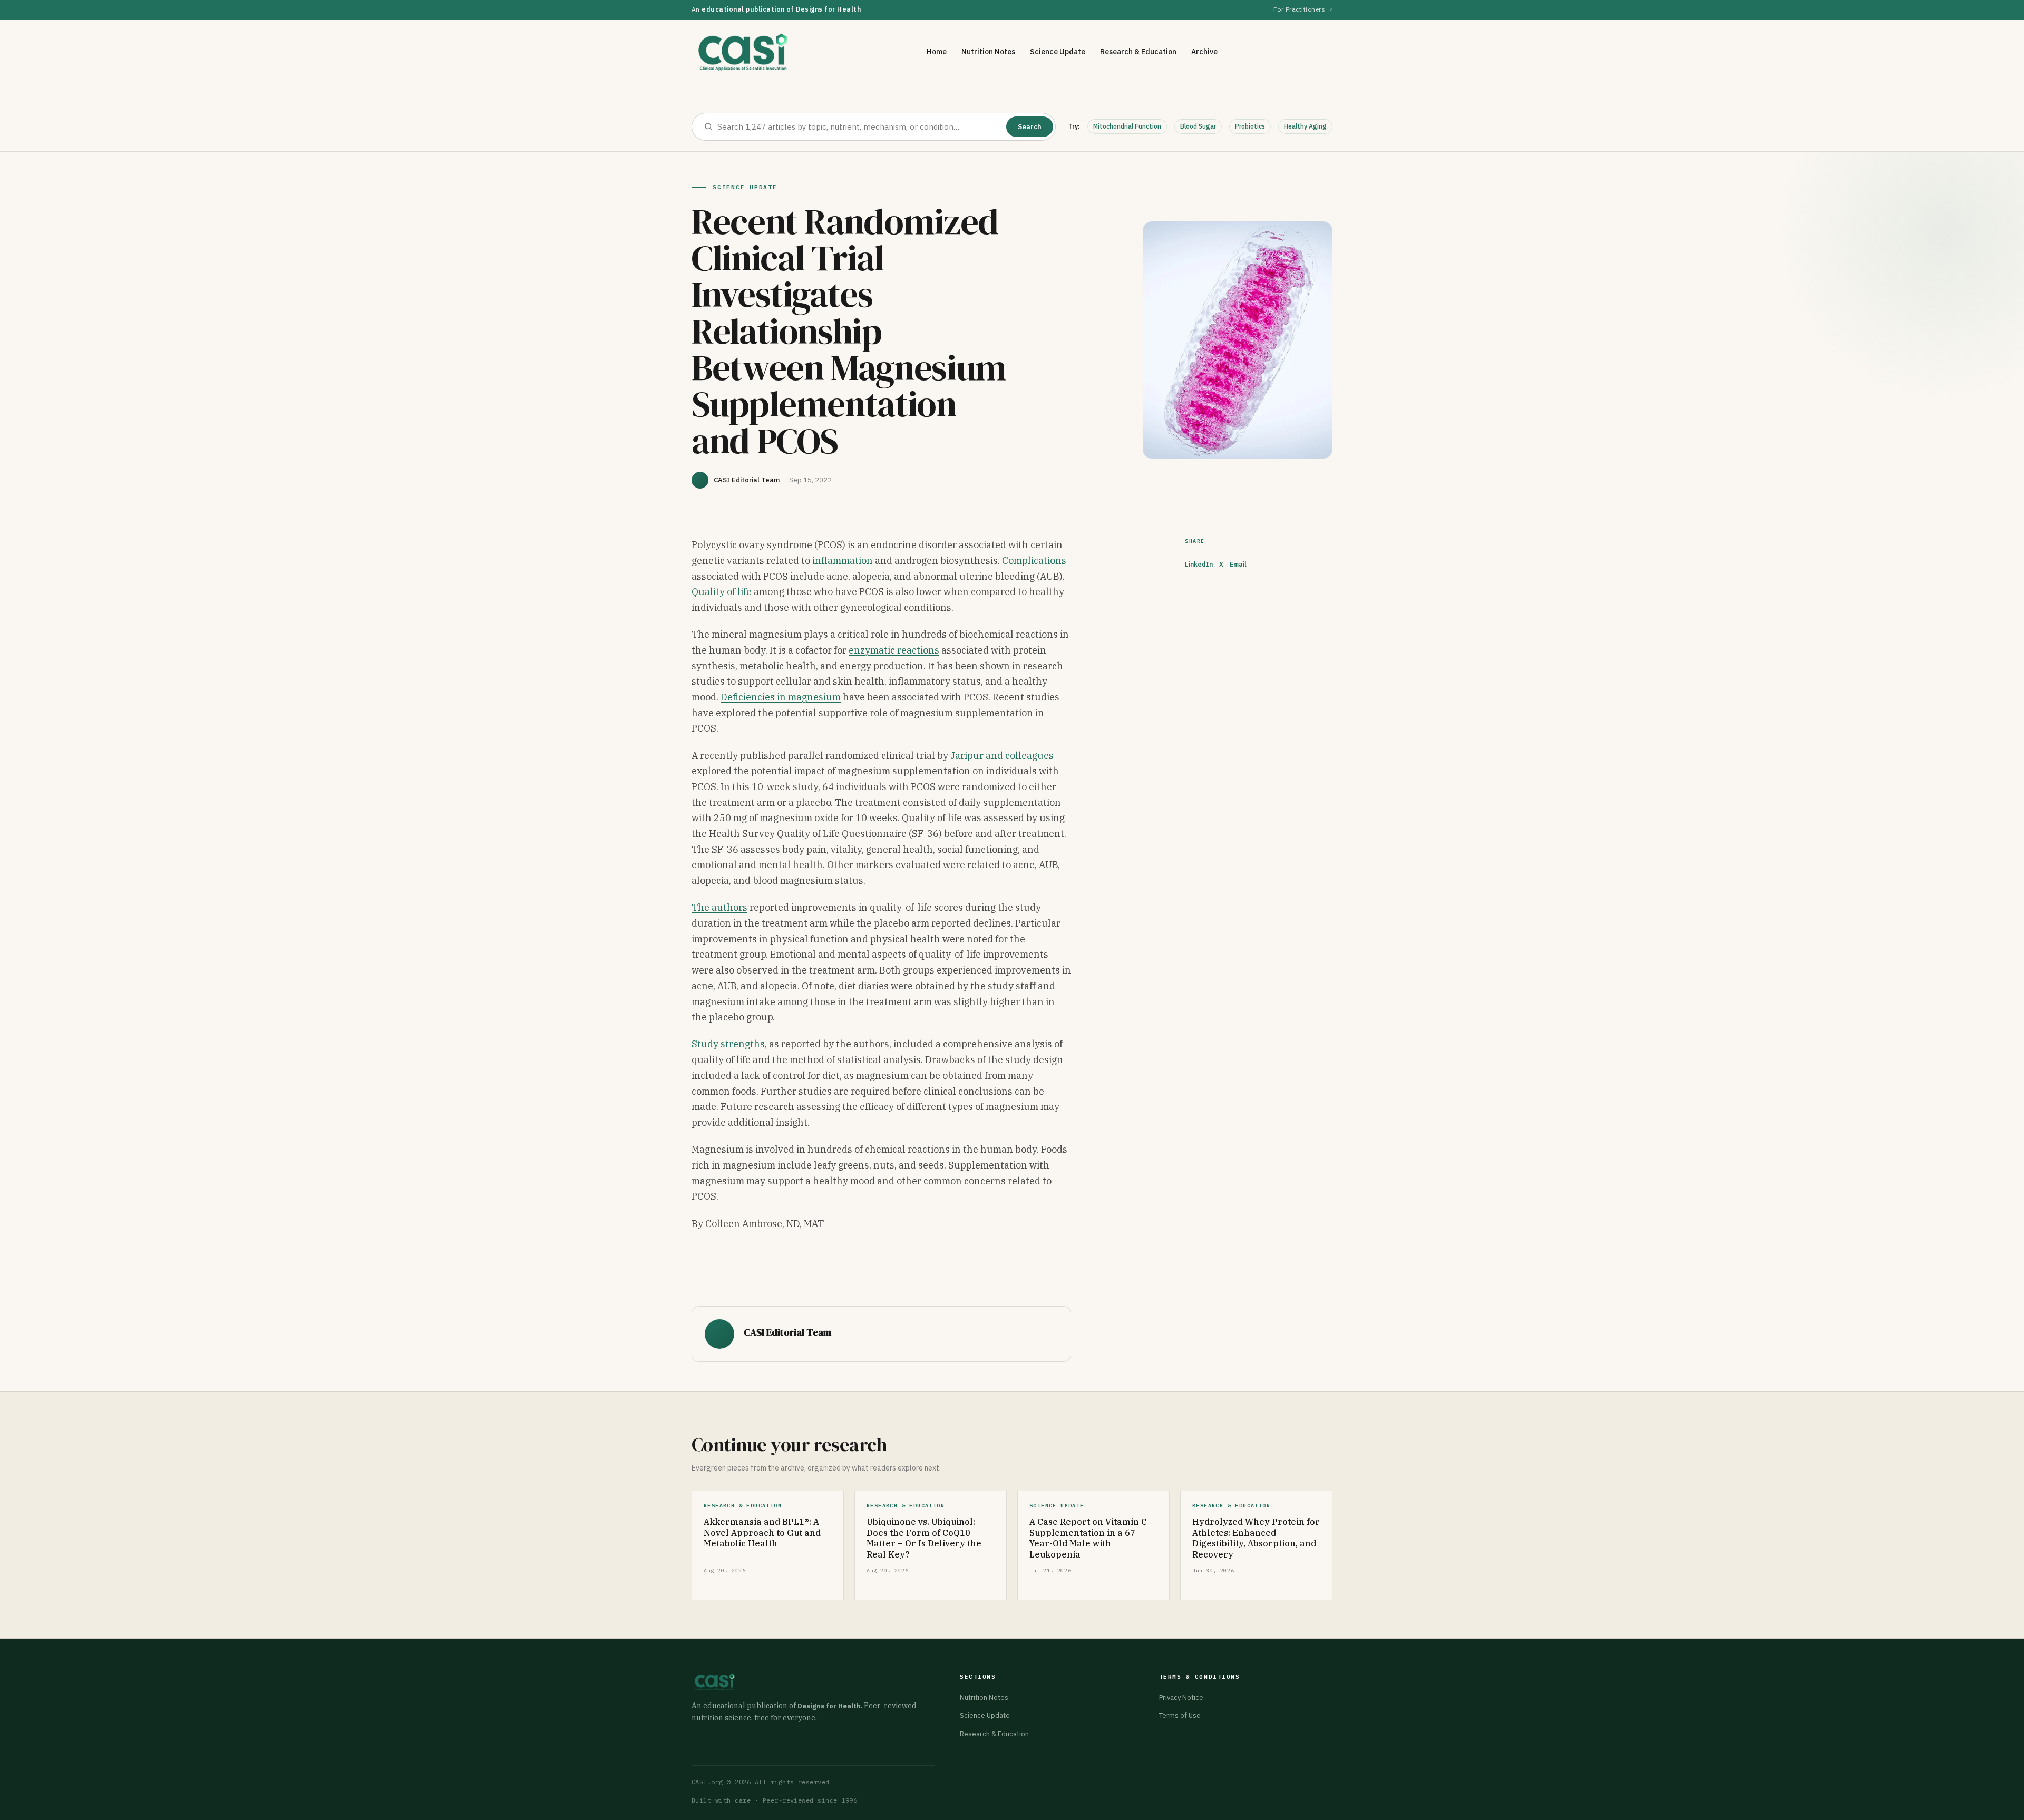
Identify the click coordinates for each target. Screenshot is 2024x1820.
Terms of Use (1180, 1715)
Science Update (1058, 52)
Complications (1034, 561)
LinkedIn (1199, 564)
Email (1238, 564)
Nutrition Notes (988, 52)
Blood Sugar (1198, 126)
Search (1030, 127)
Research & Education (1138, 52)
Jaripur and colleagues (1002, 756)
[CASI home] (743, 52)
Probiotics (1250, 126)
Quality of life (722, 592)
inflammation (843, 561)
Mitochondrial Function (1127, 126)
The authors (719, 907)
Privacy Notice (1181, 1697)
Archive (1204, 52)
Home (937, 52)
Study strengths (728, 1044)
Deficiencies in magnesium (781, 697)
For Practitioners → (1303, 9)
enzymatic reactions (894, 650)
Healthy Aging (1305, 126)
